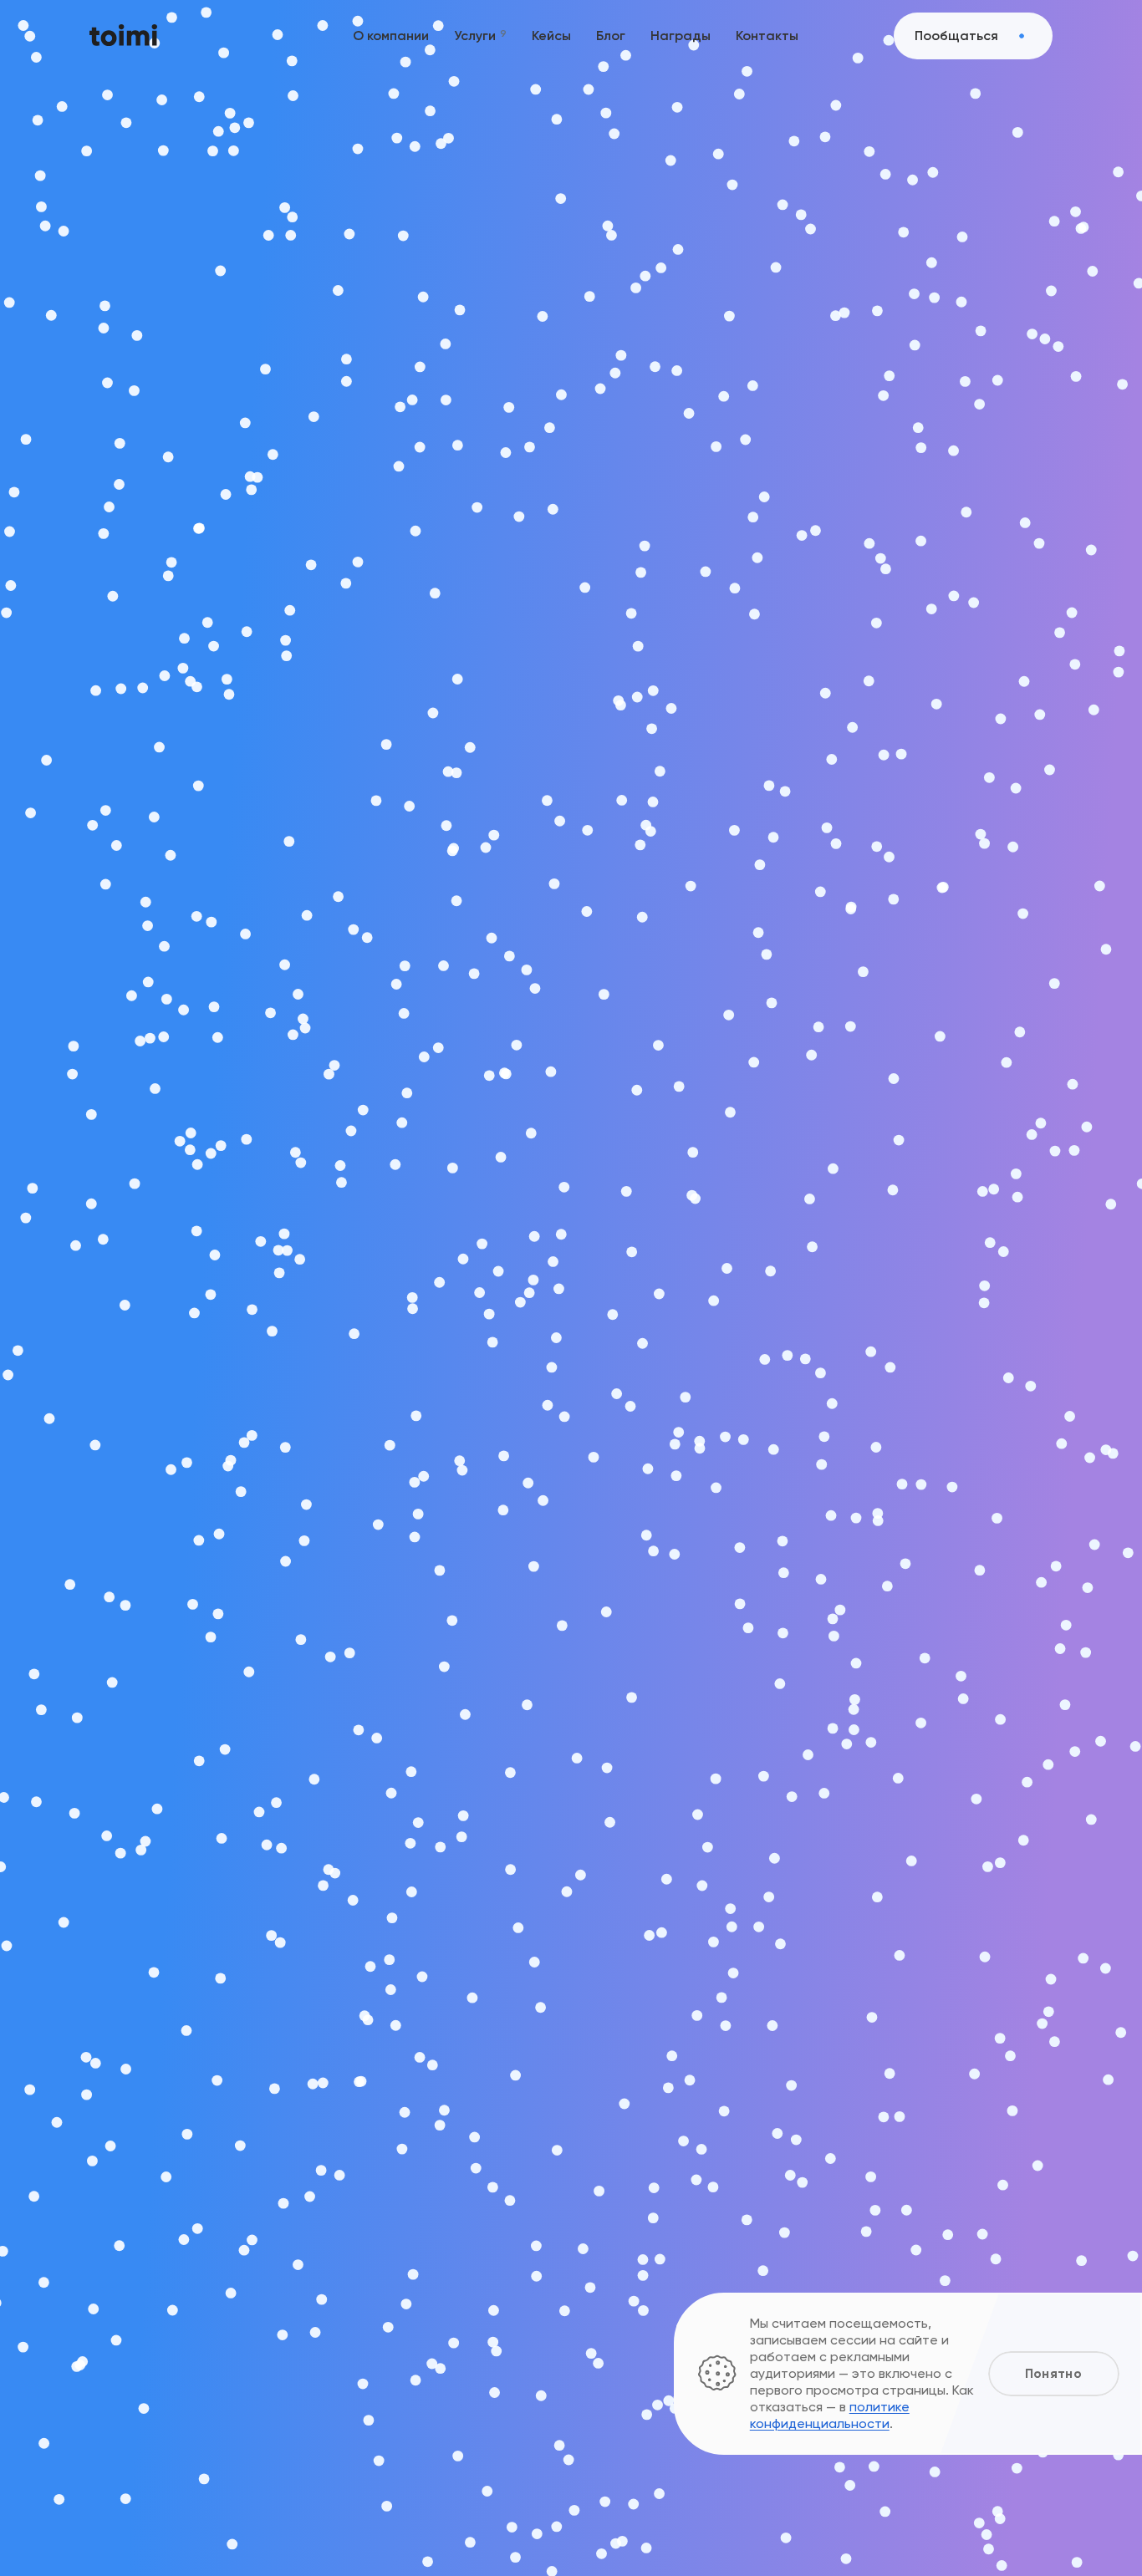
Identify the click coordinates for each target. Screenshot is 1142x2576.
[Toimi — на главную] (123, 36)
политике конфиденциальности (830, 2415)
